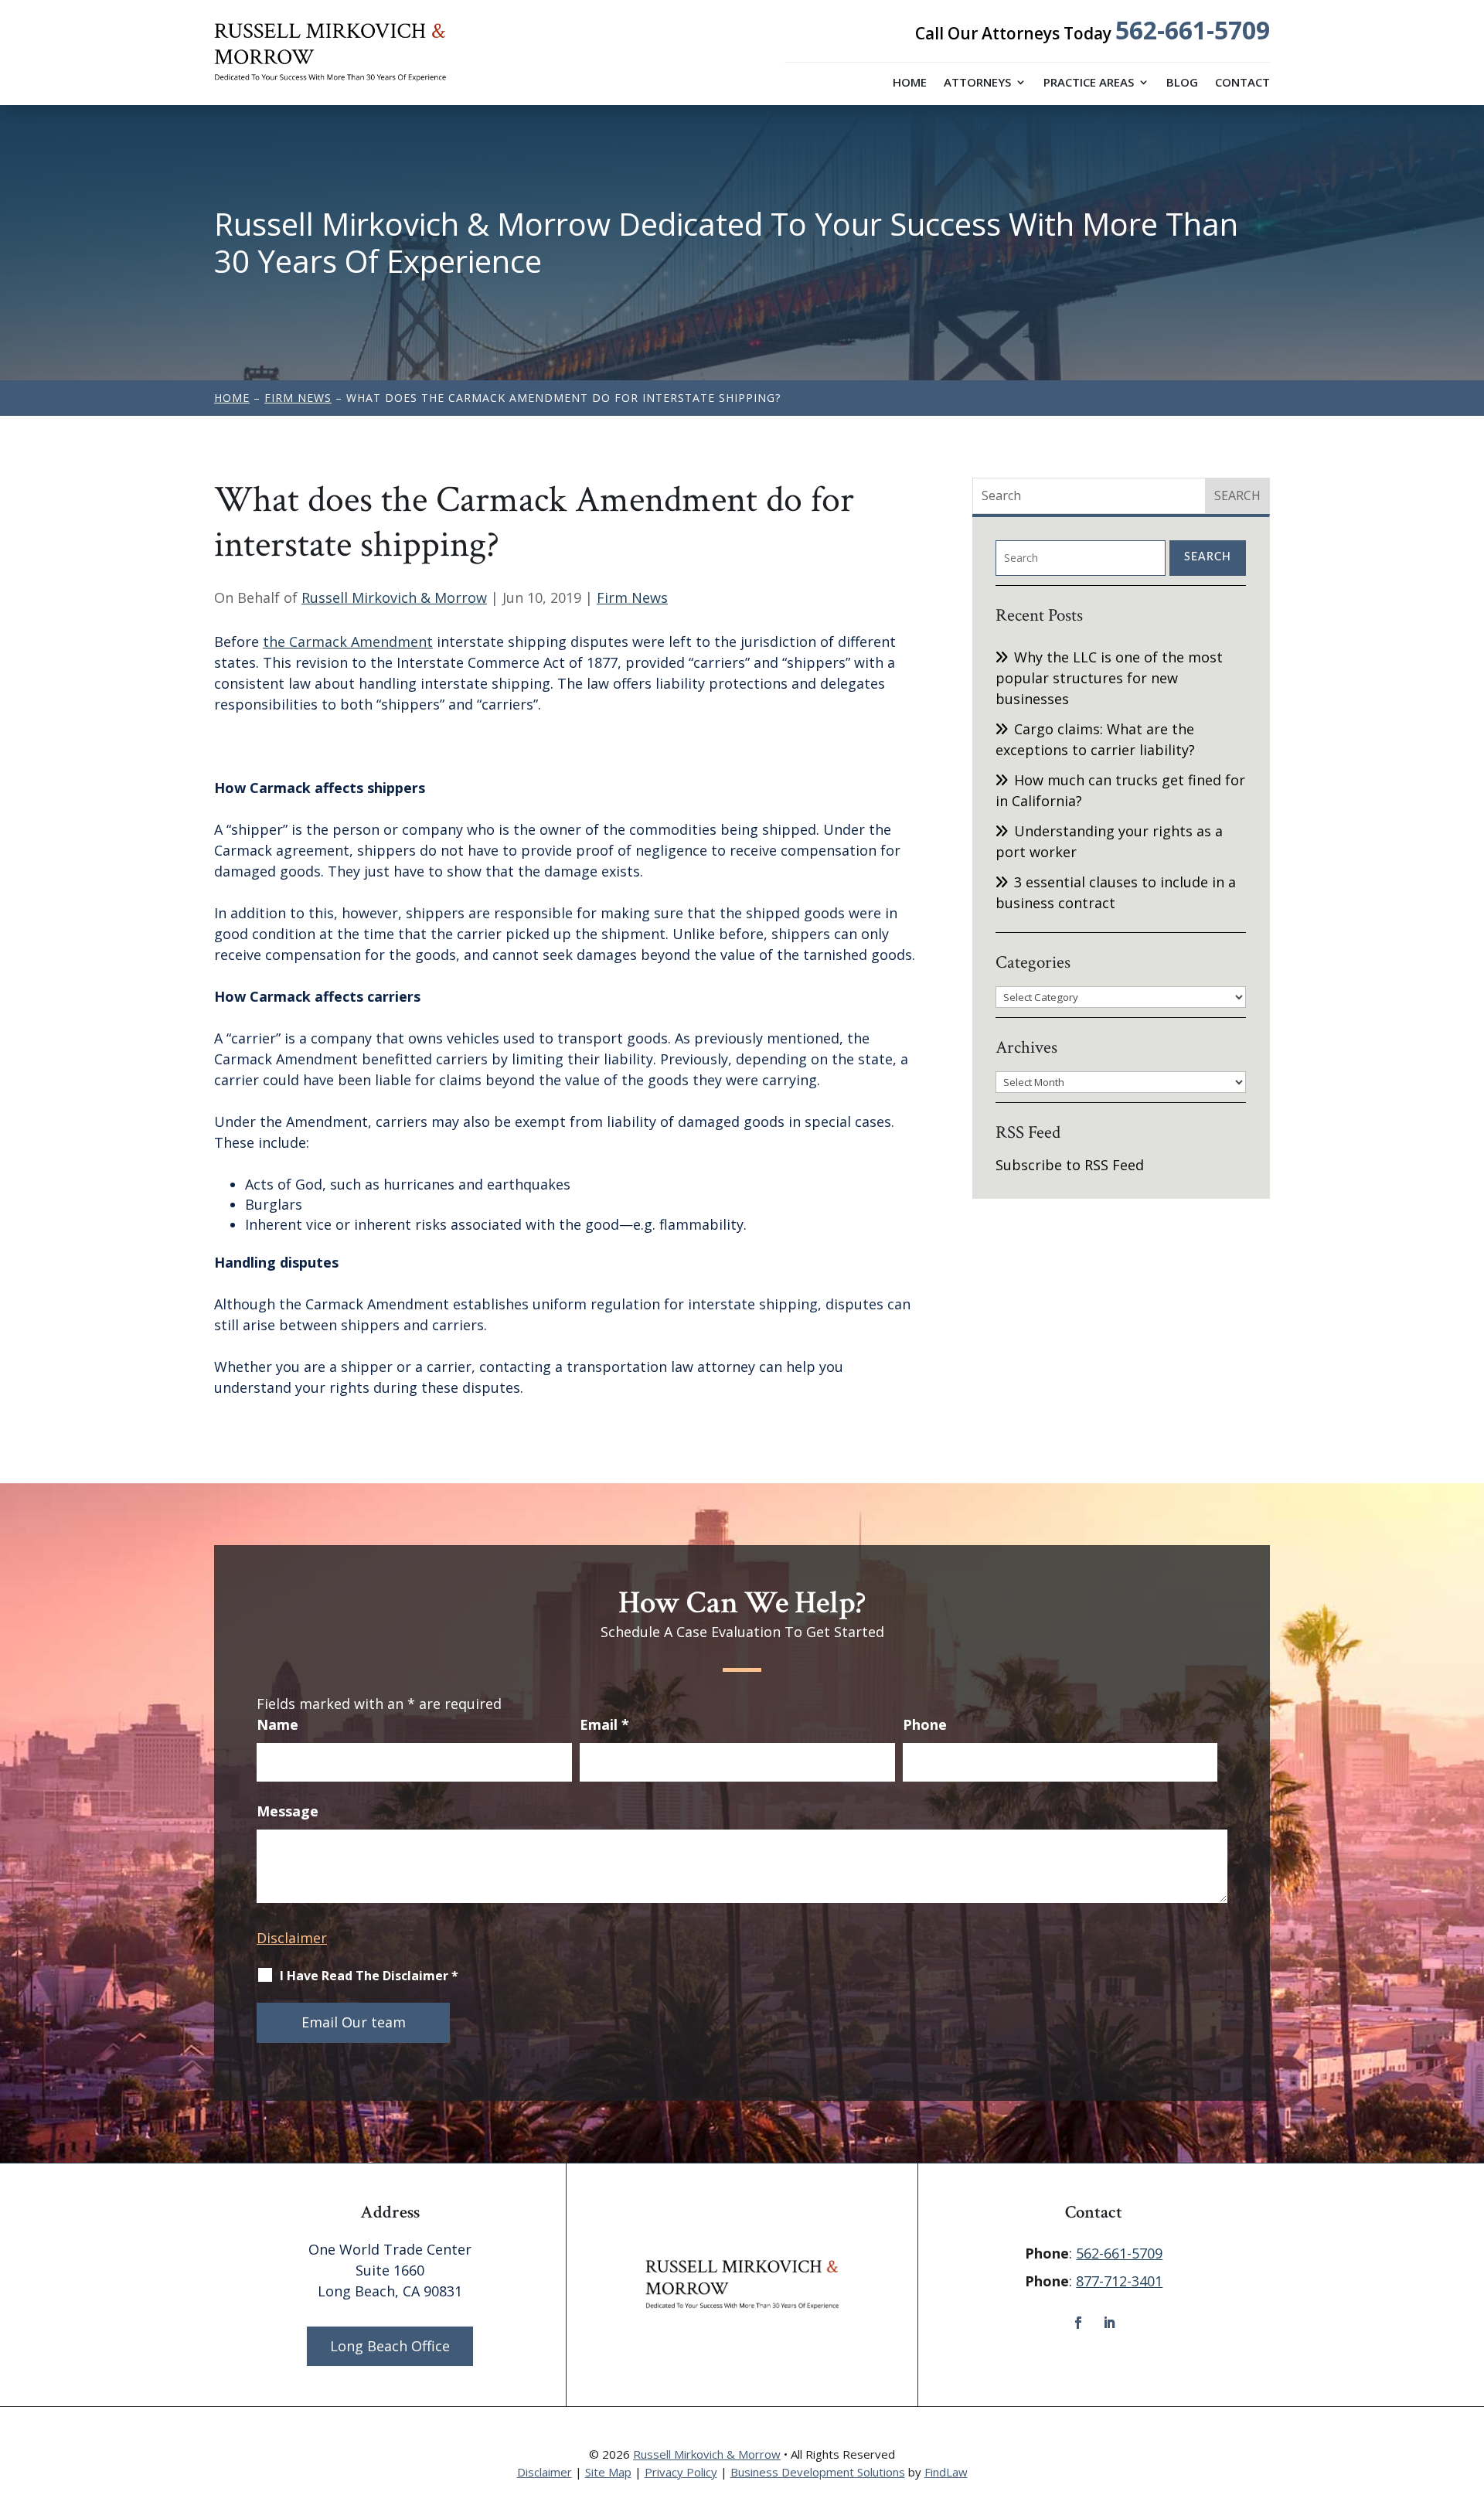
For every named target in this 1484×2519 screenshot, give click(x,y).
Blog (1182, 83)
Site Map (608, 2472)
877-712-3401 (1119, 2281)
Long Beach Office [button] (390, 2346)
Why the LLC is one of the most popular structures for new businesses (1109, 678)
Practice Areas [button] (1089, 83)
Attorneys (977, 83)
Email (604, 1724)
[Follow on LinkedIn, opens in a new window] (1109, 2323)
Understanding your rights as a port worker (1109, 841)
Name (277, 1724)
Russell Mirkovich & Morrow (394, 597)
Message (288, 1811)
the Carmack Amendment (348, 642)
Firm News (632, 597)
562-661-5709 (1193, 30)
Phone (925, 1724)
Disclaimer (292, 1938)
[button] (1469, 2407)
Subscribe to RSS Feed (1070, 1165)
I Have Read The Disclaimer (369, 1976)
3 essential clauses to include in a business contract (1116, 892)
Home (910, 83)
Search (1208, 557)
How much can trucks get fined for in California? (1120, 790)
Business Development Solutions (818, 2472)
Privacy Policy (681, 2472)
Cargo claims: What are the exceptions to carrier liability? (1095, 739)
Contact (1242, 83)
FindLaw (946, 2472)
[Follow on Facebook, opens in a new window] (1078, 2323)
